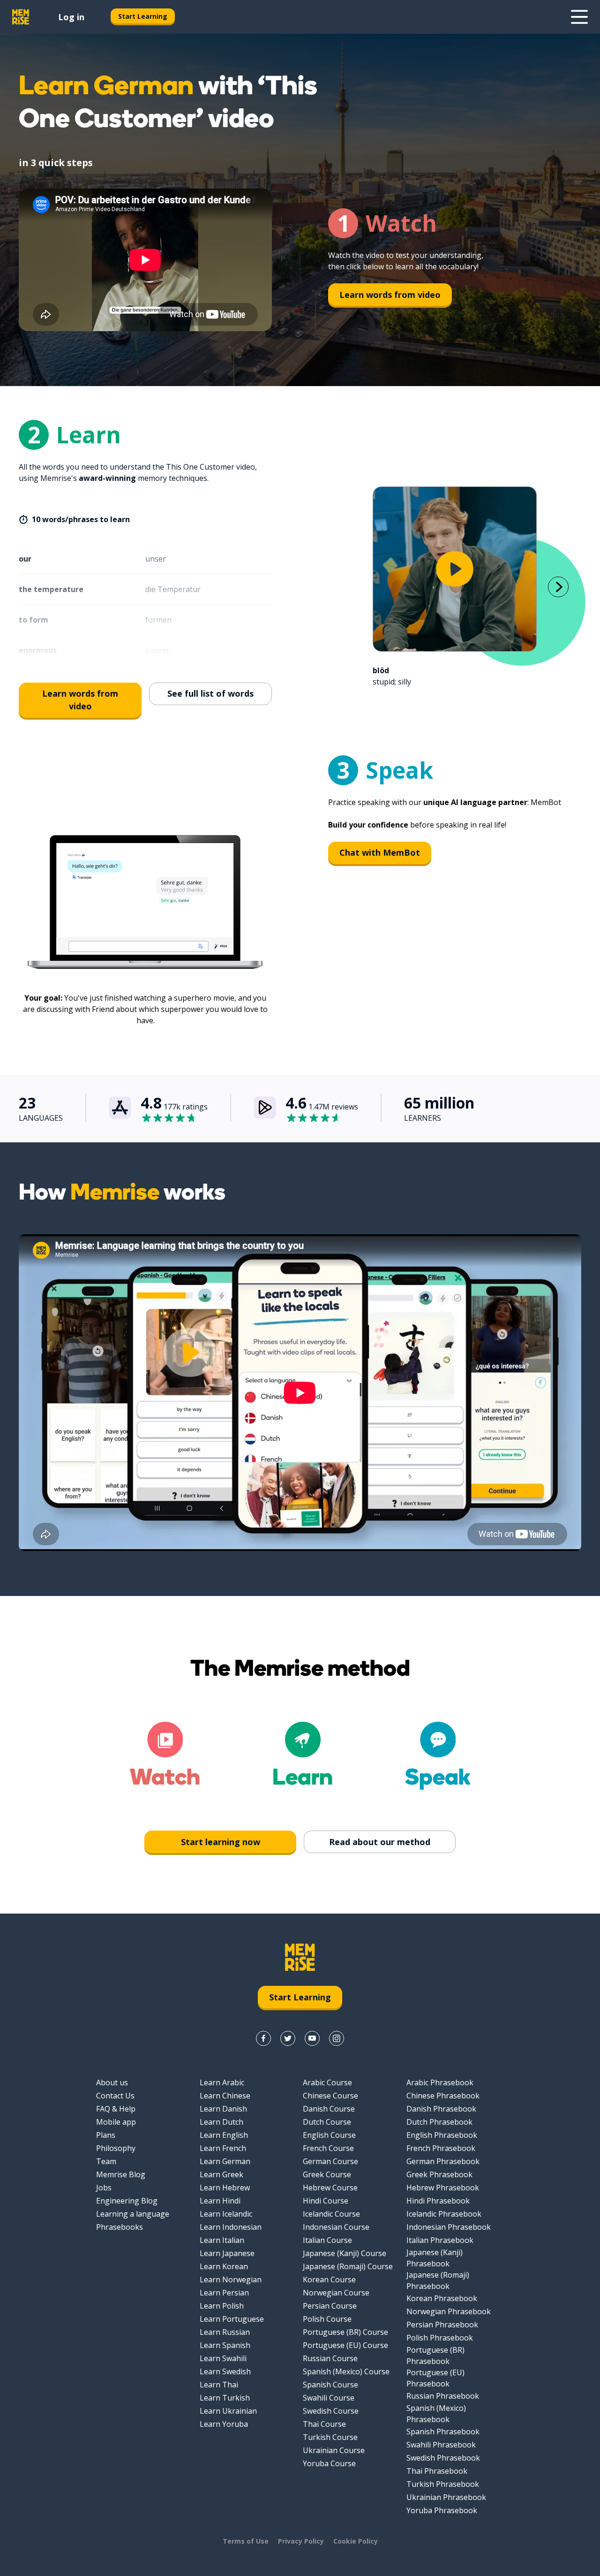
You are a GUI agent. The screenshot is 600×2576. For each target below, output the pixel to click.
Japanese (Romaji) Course (348, 2266)
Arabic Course (327, 2082)
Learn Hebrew (225, 2188)
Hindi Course (326, 2201)
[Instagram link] (337, 2038)
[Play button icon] (455, 569)
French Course (328, 2148)
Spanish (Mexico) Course (346, 2371)
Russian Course (330, 2358)
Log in (71, 17)
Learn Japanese (227, 2253)
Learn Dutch (221, 2122)
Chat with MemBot (380, 852)
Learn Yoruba (224, 2424)
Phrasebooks (120, 2227)
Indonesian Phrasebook (449, 2227)
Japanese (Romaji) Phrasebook (438, 2280)
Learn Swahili (223, 2358)
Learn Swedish (225, 2371)
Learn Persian (224, 2293)
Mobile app (116, 2122)
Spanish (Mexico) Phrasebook (436, 2414)
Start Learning (143, 16)
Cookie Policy (356, 2541)
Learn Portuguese (232, 2319)
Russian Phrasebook (443, 2396)
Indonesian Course (336, 2227)
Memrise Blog (121, 2174)
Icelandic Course (331, 2214)
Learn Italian (222, 2240)
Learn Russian (225, 2332)
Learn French (223, 2148)
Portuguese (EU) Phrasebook (435, 2378)
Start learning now (221, 1842)
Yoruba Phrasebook (442, 2510)
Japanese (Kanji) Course (345, 2253)
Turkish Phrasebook (443, 2484)
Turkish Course (330, 2437)
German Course (330, 2161)
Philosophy (116, 2148)
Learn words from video (390, 295)
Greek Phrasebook (439, 2174)
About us (112, 2082)
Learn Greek (221, 2174)
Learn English (224, 2135)
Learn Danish (223, 2109)
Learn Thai (219, 2385)
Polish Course (327, 2319)
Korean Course (329, 2280)
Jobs (104, 2188)
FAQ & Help (116, 2109)
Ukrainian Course (334, 2450)
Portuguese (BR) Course (345, 2332)
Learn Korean (224, 2266)
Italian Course (327, 2240)
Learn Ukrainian (228, 2411)
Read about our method (380, 1842)
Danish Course (329, 2109)
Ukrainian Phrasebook (446, 2497)
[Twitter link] (288, 2038)
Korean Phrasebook (442, 2298)
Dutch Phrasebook (439, 2122)
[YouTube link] (312, 2038)
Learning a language (133, 2214)
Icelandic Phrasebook (444, 2214)
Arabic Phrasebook (440, 2082)
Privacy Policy (301, 2541)
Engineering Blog (127, 2201)
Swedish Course (331, 2411)
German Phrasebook (443, 2161)
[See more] (579, 17)
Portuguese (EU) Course (345, 2345)
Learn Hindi (220, 2201)
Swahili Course (329, 2398)
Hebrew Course (330, 2188)
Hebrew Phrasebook (443, 2188)
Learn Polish (222, 2306)
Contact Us (115, 2096)
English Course (329, 2135)
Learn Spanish (225, 2345)
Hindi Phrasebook (438, 2201)
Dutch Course (327, 2122)
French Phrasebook (441, 2148)
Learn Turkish (225, 2398)
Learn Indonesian (231, 2227)
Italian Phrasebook (440, 2240)
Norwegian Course (336, 2293)
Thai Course (324, 2424)
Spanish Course (330, 2385)
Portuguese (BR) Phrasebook (435, 2356)
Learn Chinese (225, 2096)
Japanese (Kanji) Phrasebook (435, 2258)
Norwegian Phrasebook (449, 2311)
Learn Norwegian (231, 2280)
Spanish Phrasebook (443, 2432)
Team (106, 2161)
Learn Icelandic (226, 2214)
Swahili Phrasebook (441, 2445)
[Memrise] (21, 17)
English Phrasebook (442, 2135)
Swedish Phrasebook (443, 2458)
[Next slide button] (558, 587)
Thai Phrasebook (437, 2471)
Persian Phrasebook (442, 2325)
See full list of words (210, 693)
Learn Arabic (222, 2082)
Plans (106, 2135)
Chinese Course (330, 2096)
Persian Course (330, 2306)
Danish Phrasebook (441, 2109)
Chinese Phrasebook (443, 2096)
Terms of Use (246, 2541)
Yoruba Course (329, 2463)
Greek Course (327, 2174)
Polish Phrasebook (440, 2338)
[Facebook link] (263, 2038)
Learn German (225, 2161)
